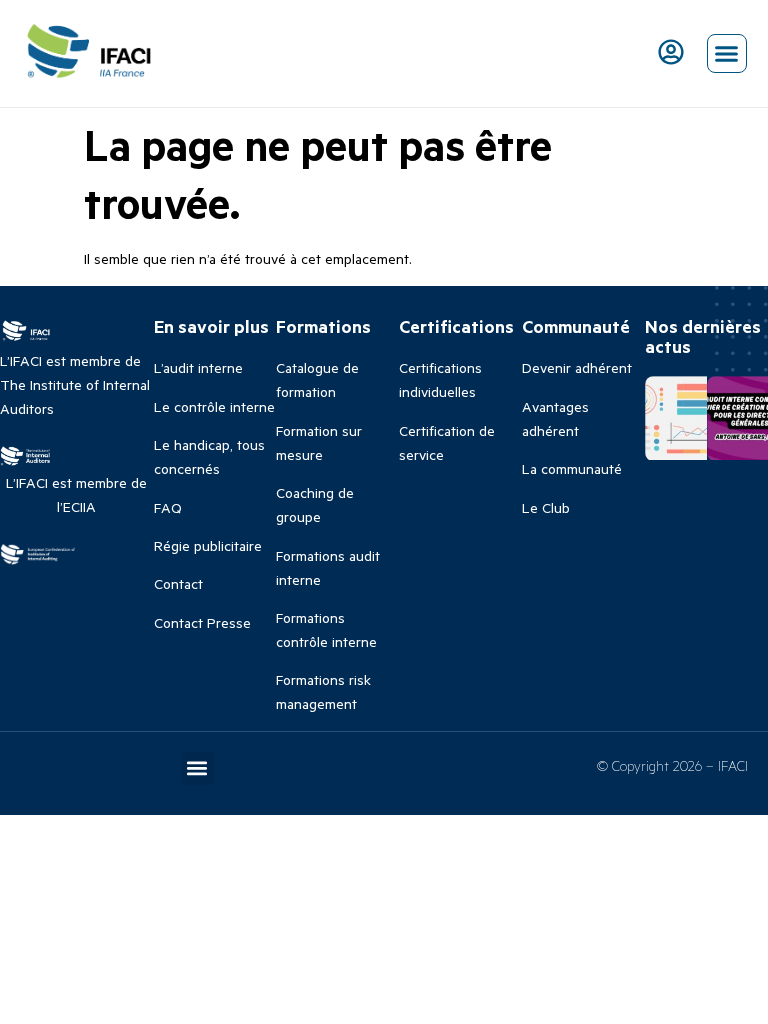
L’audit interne (198, 367)
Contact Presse (202, 622)
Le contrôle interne (214, 406)
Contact (178, 583)
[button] (727, 54)
